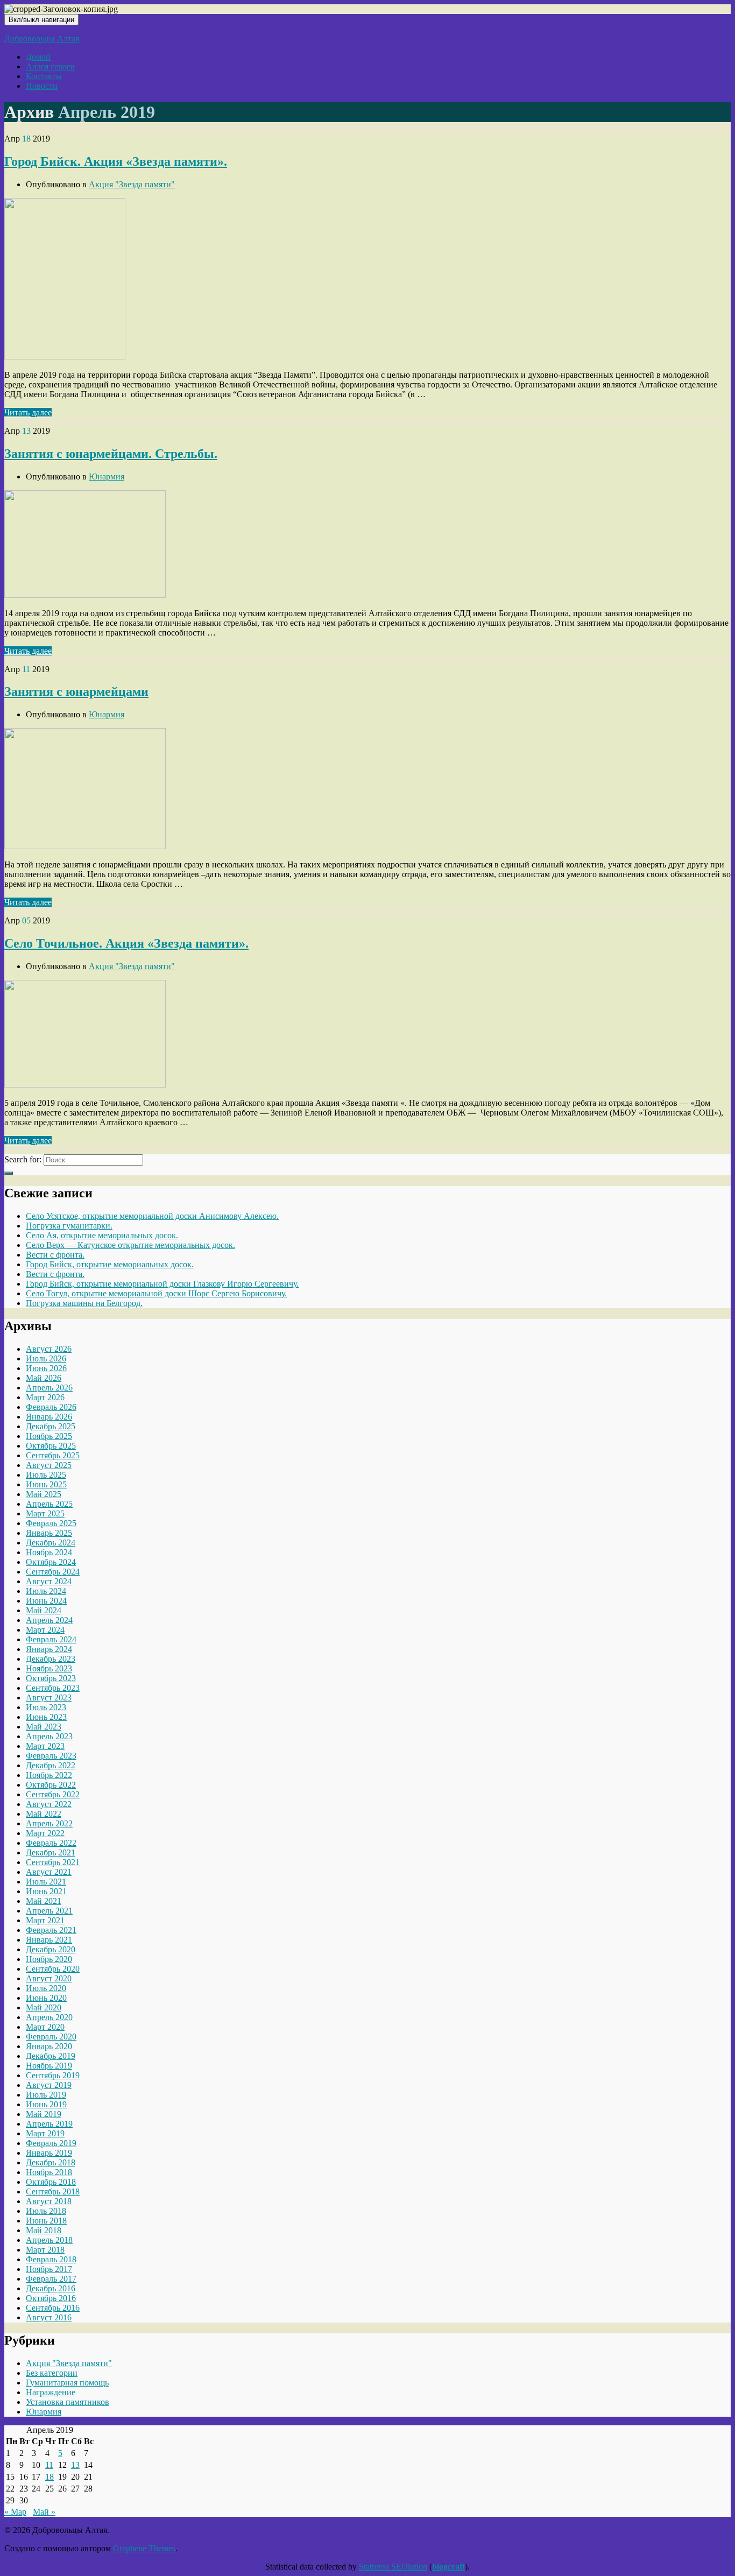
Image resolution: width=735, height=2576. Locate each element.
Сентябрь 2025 (53, 1455)
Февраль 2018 (51, 2259)
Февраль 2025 (51, 1523)
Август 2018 (49, 2201)
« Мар (15, 2512)
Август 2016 (49, 2317)
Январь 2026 (49, 1417)
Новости (42, 86)
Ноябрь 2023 (49, 1668)
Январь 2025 (49, 1533)
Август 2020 (49, 1978)
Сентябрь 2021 (53, 1862)
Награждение (51, 2392)
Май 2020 (44, 2007)
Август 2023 (49, 1698)
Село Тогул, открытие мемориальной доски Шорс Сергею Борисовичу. (156, 1293)
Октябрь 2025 (51, 1446)
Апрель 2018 (49, 2240)
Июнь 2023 (46, 1717)
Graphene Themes (144, 2548)
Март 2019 (45, 2133)
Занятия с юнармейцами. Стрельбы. (111, 454)
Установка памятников (68, 2402)
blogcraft (448, 2567)
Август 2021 (49, 1872)
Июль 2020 (46, 1988)
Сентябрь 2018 (53, 2192)
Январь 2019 (49, 2153)
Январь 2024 (49, 1649)
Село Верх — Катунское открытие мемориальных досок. (130, 1245)
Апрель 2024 (49, 1620)
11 (49, 2465)
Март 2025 (45, 1513)
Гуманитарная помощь (67, 2383)
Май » (44, 2512)
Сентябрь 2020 (53, 1969)
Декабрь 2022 (51, 1765)
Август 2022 (49, 1804)
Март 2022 (45, 1833)
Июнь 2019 (46, 2104)
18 (50, 2477)
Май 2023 (44, 1727)
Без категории (52, 2373)
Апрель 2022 (49, 1823)
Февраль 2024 (51, 1639)
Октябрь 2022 (51, 1785)
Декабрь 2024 (51, 1543)
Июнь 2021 (46, 1891)
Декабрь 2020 (51, 1949)
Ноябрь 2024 (49, 1552)
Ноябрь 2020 (49, 1959)
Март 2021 (45, 1920)
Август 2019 (49, 2085)
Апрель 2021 (49, 1911)
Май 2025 (44, 1494)
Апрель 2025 (49, 1504)
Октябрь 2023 (51, 1678)
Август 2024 (49, 1581)
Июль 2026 (46, 1358)
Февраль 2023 (51, 1756)
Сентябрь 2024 (53, 1572)
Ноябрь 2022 (49, 1775)
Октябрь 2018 (51, 2182)
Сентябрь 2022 (53, 1794)
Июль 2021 (46, 1882)
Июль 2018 (46, 2211)
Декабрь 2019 (51, 2056)
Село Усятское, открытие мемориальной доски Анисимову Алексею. (152, 1216)
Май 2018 (44, 2230)
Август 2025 (49, 1465)
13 (75, 2465)
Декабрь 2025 (51, 1426)
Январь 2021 (49, 1940)
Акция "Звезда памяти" (132, 184)
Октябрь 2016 (51, 2298)
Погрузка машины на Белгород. (84, 1303)
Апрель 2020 (49, 2017)
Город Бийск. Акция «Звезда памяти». (116, 161)
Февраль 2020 (51, 2037)
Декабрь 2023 (51, 1659)
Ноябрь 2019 (49, 2066)
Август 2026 (49, 1349)
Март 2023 (45, 1746)
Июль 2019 (46, 2095)
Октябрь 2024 (51, 1562)
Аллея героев (50, 66)
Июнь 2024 (46, 1601)
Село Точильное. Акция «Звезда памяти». (126, 943)
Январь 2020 (49, 2046)
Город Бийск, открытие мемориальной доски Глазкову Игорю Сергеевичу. (162, 1284)
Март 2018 (45, 2250)
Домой (38, 57)
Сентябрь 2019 (53, 2075)
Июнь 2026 (46, 1368)
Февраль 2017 (51, 2279)
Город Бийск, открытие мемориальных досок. (110, 1264)
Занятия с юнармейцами (76, 691)
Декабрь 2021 (51, 1852)
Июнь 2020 (46, 1998)
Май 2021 (44, 1901)
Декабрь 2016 (51, 2288)
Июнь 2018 (46, 2221)
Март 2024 (45, 1630)
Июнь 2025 (46, 1484)
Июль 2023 (46, 1707)
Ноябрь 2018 (49, 2172)
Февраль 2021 (51, 1930)
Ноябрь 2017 (49, 2269)
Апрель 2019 (49, 2124)
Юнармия (107, 477)
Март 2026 (45, 1397)
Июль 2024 (46, 1591)
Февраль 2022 (51, 1843)
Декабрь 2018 (51, 2162)
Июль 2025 (46, 1475)
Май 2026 (44, 1378)
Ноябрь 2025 (49, 1436)
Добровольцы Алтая (42, 38)
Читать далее (28, 412)
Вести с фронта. (55, 1255)
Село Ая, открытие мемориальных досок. (102, 1235)
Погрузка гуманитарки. (69, 1226)
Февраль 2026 (51, 1407)
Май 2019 (44, 2114)
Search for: (23, 1159)
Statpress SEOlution (393, 2567)
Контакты (44, 76)
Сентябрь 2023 (53, 1688)
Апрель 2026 (49, 1388)
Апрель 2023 (49, 1736)
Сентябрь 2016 (53, 2308)
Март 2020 (45, 2027)
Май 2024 (44, 1610)
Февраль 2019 (51, 2143)
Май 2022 (44, 1814)
